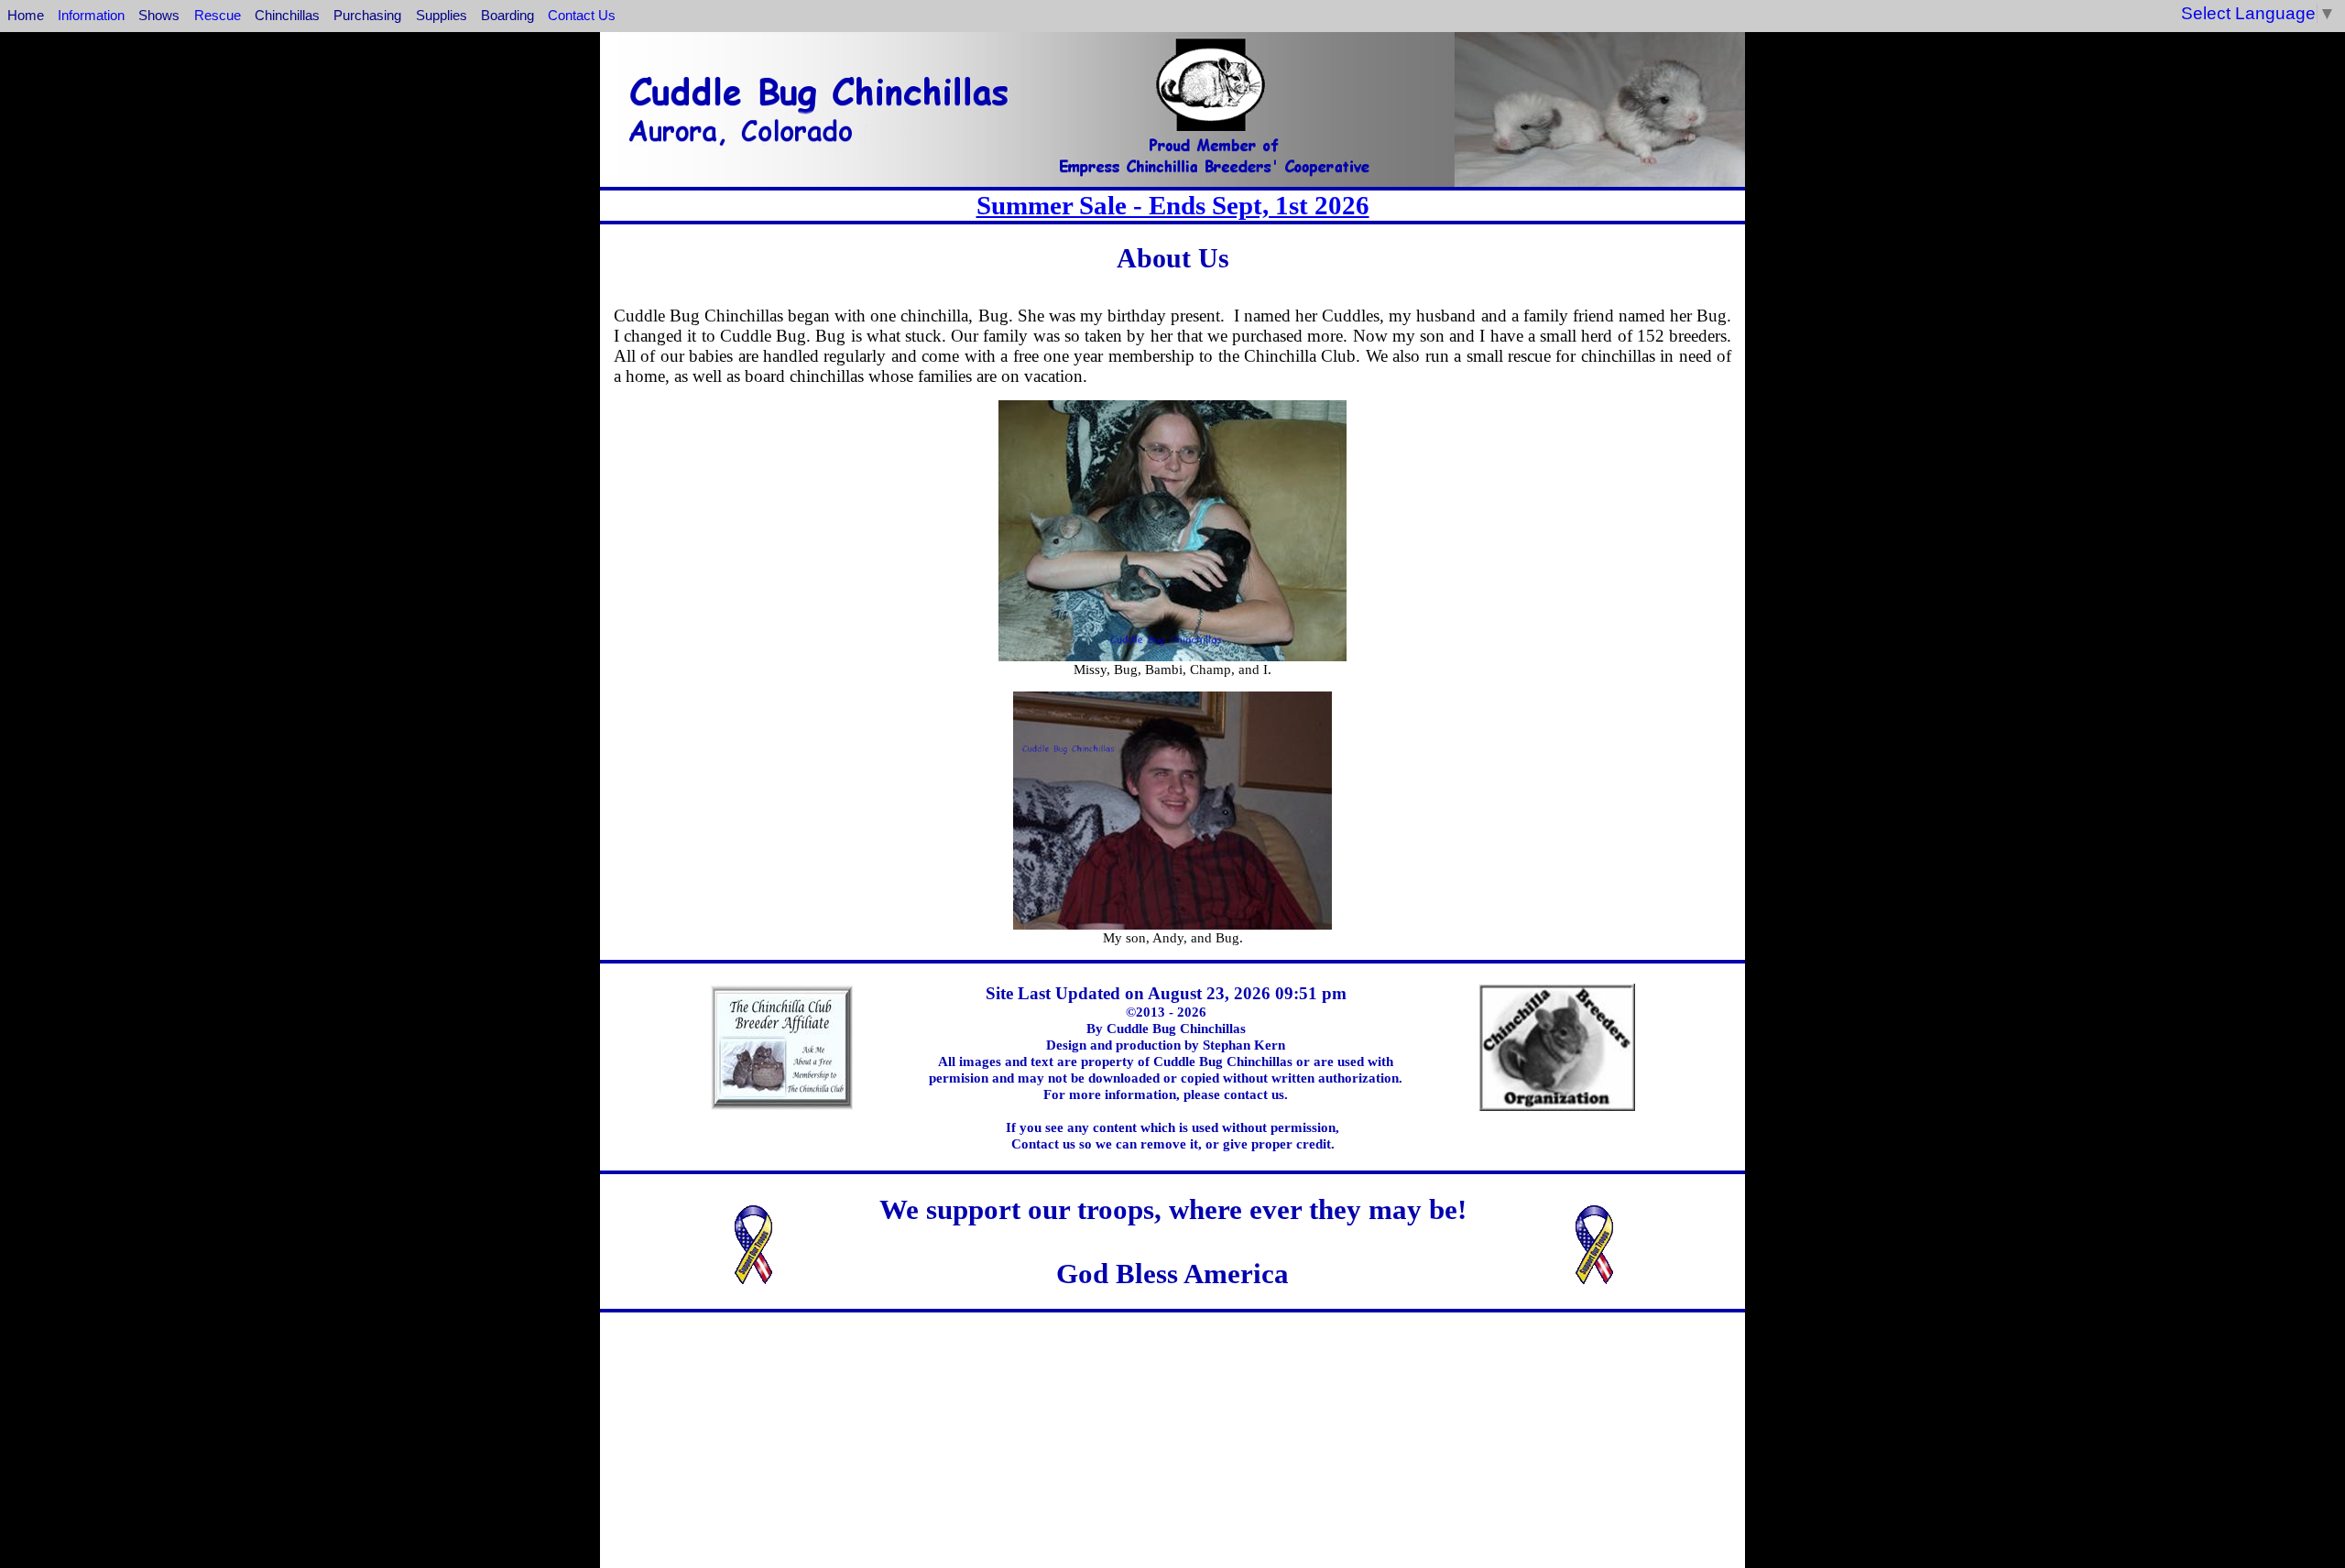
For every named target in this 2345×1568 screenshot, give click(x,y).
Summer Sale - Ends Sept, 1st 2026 (1173, 205)
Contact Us (582, 15)
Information (91, 15)
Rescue (218, 15)
